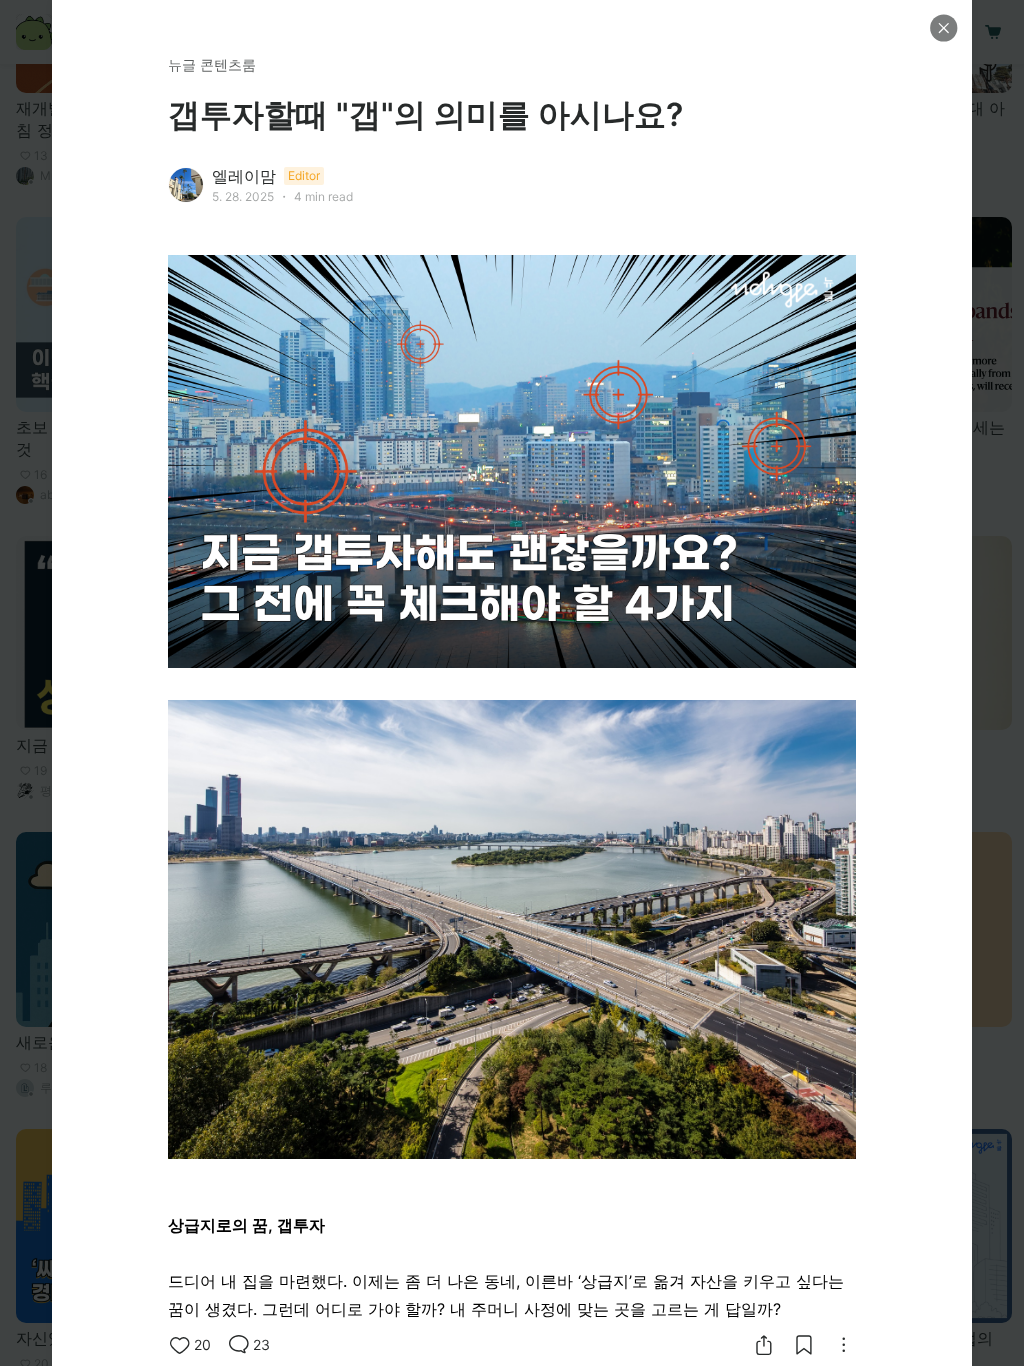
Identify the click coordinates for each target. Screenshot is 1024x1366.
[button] (944, 28)
